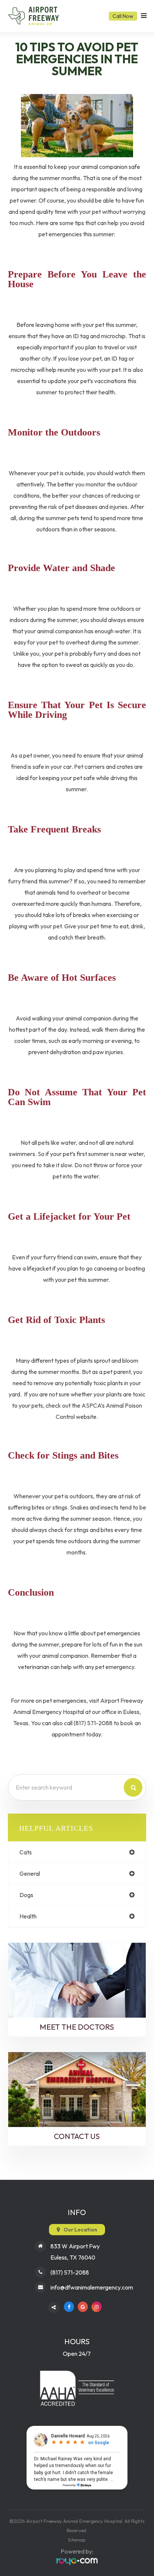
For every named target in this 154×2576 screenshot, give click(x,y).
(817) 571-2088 (70, 2272)
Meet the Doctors (77, 2027)
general (30, 1873)
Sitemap (77, 2540)
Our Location (80, 2230)
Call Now (123, 16)
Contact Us (77, 2136)
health (28, 1916)
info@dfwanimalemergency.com (92, 2287)
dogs (26, 1895)
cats (26, 1852)
